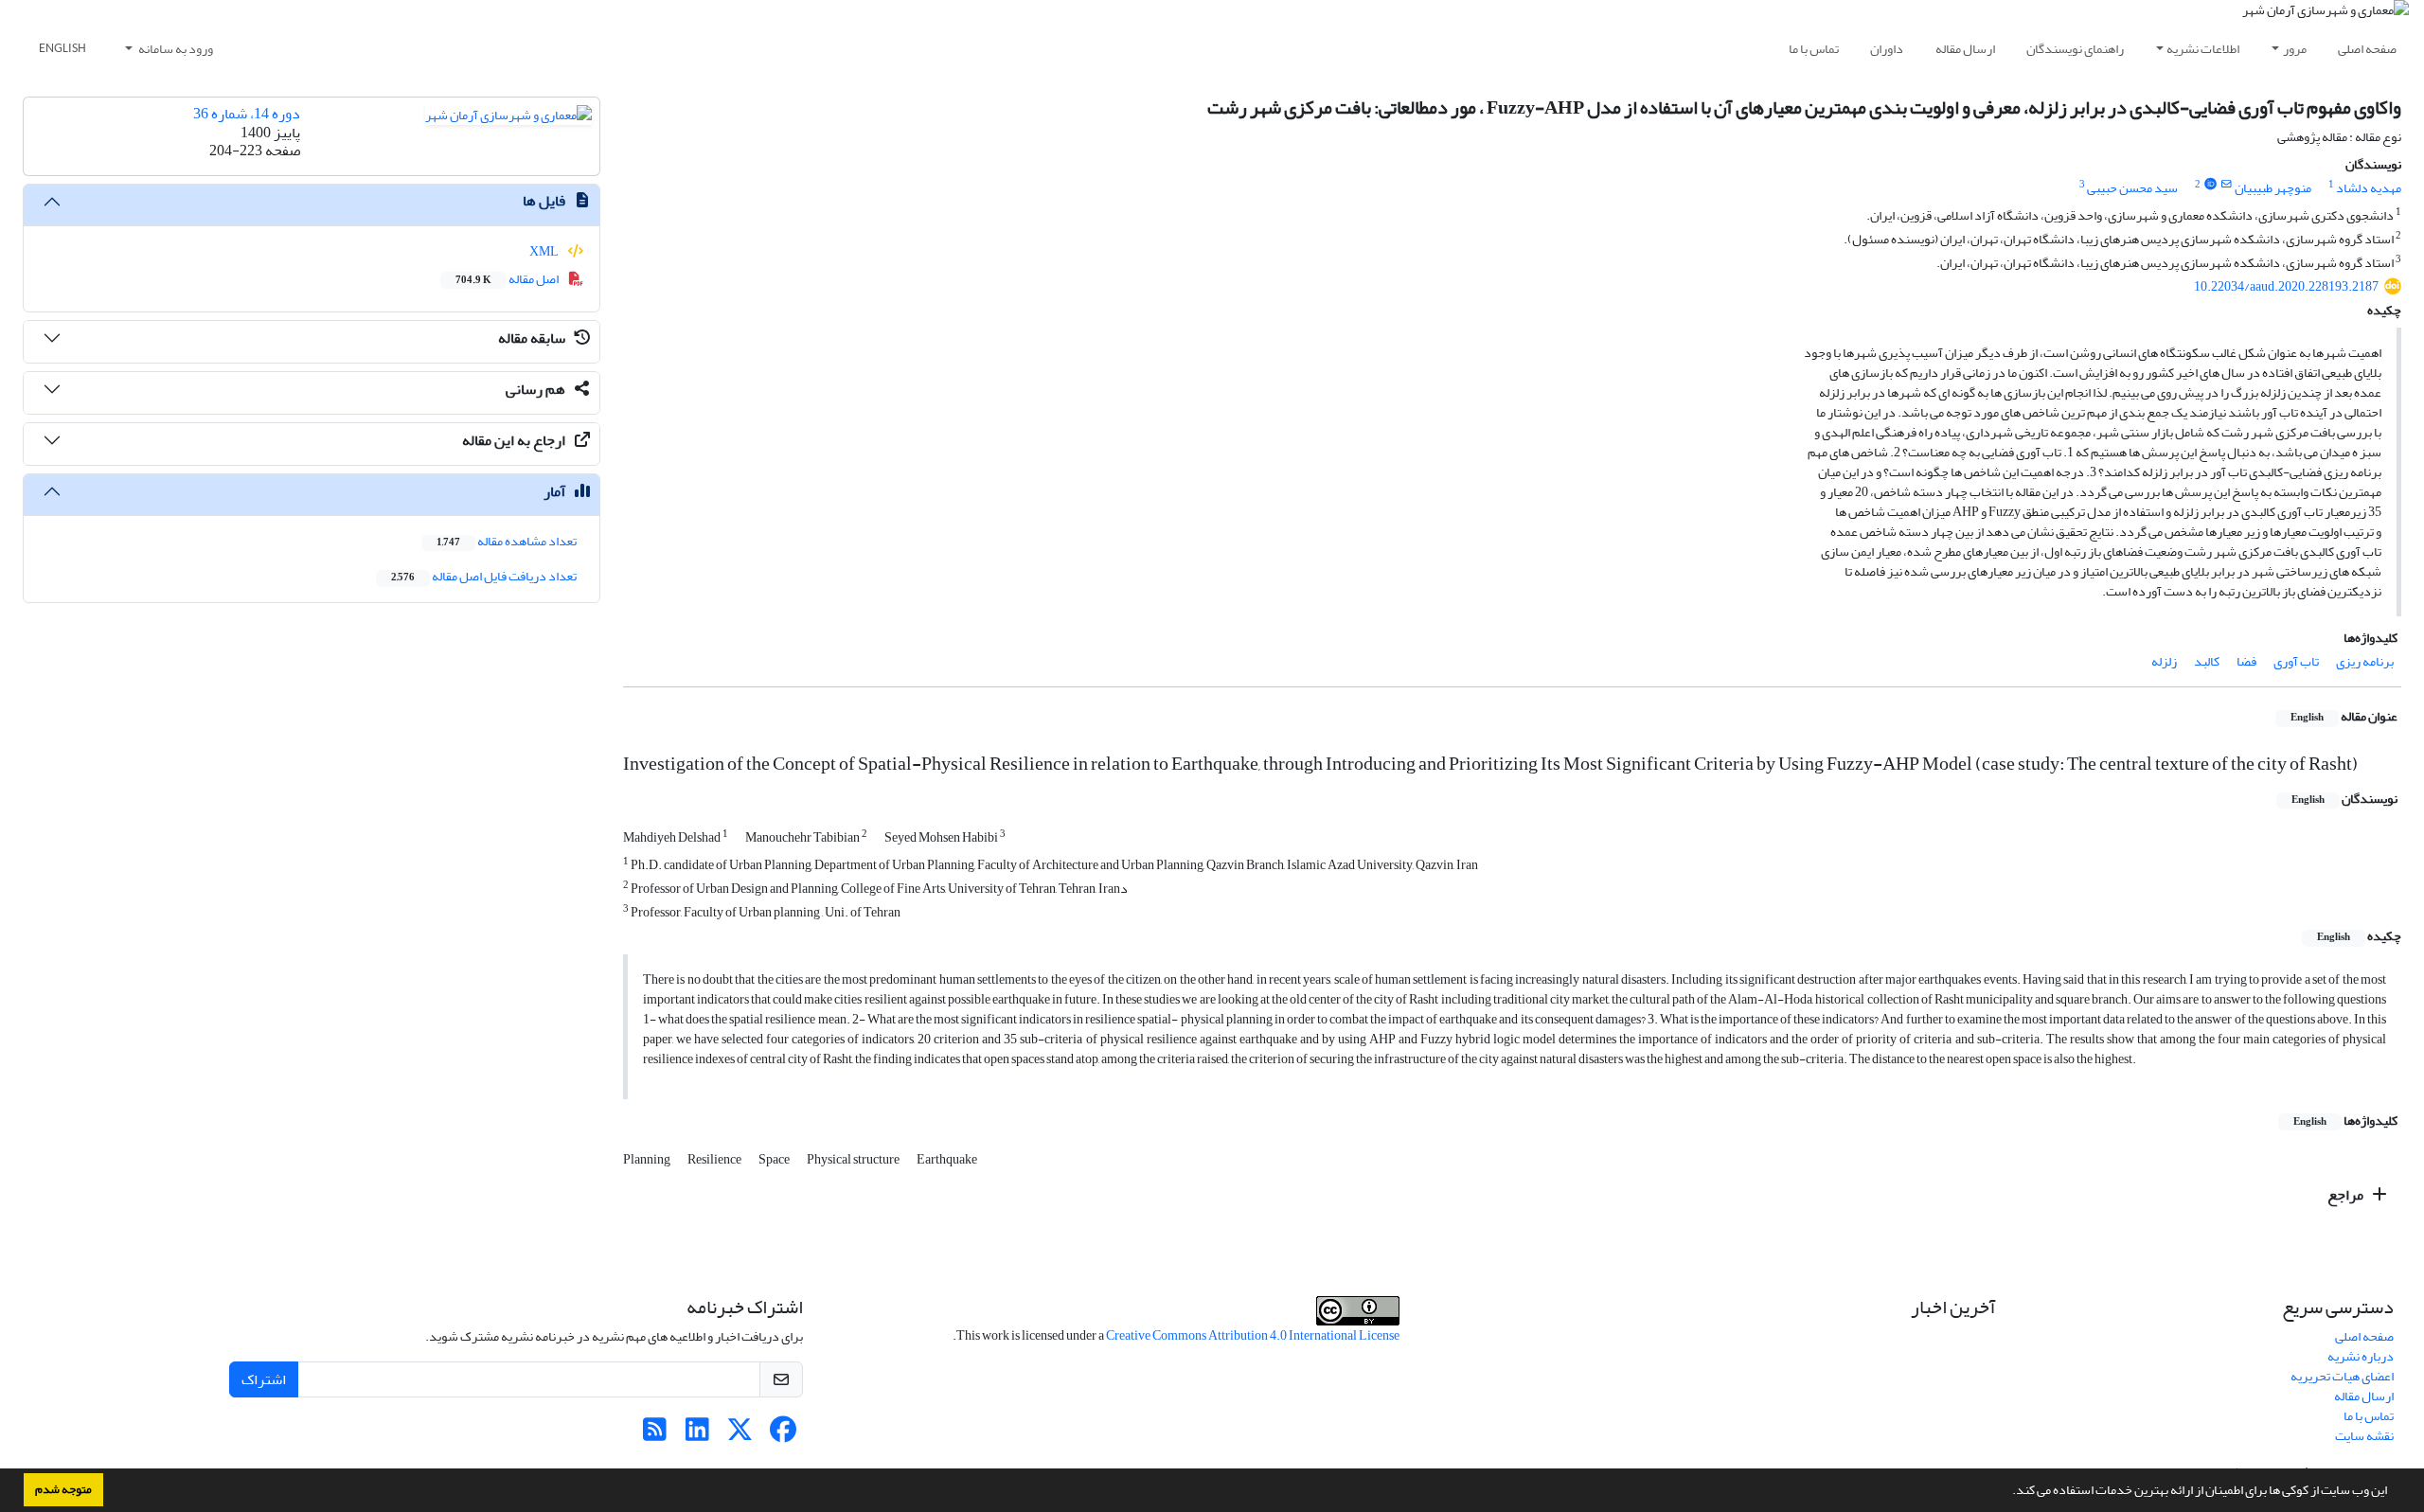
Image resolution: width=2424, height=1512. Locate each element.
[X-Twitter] (740, 1435)
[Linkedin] (697, 1435)
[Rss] (655, 1435)
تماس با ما (1814, 49)
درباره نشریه (2361, 1356)
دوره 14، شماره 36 (247, 114)
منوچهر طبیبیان (2273, 188)
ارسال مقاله (1965, 49)
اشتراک (264, 1379)
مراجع (2347, 1195)
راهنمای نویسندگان (2075, 49)
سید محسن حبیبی (2132, 188)
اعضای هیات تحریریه (2342, 1376)
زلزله (2164, 661)
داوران (1887, 49)
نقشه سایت (2364, 1436)
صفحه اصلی (2367, 49)
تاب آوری (2296, 661)
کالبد (2207, 661)
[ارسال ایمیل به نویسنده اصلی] (2227, 185)
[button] (2007, 1492)
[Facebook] (783, 1435)
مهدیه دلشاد (2369, 188)
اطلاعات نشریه (2203, 49)
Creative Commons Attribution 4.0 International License (1253, 1335)
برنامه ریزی (2365, 661)
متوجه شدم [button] (63, 1489)
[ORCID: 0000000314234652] (2210, 185)
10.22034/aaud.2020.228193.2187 (2286, 286)
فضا (2246, 661)
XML (545, 251)
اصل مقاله (508, 279)
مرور (2295, 49)
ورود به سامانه (175, 49)
